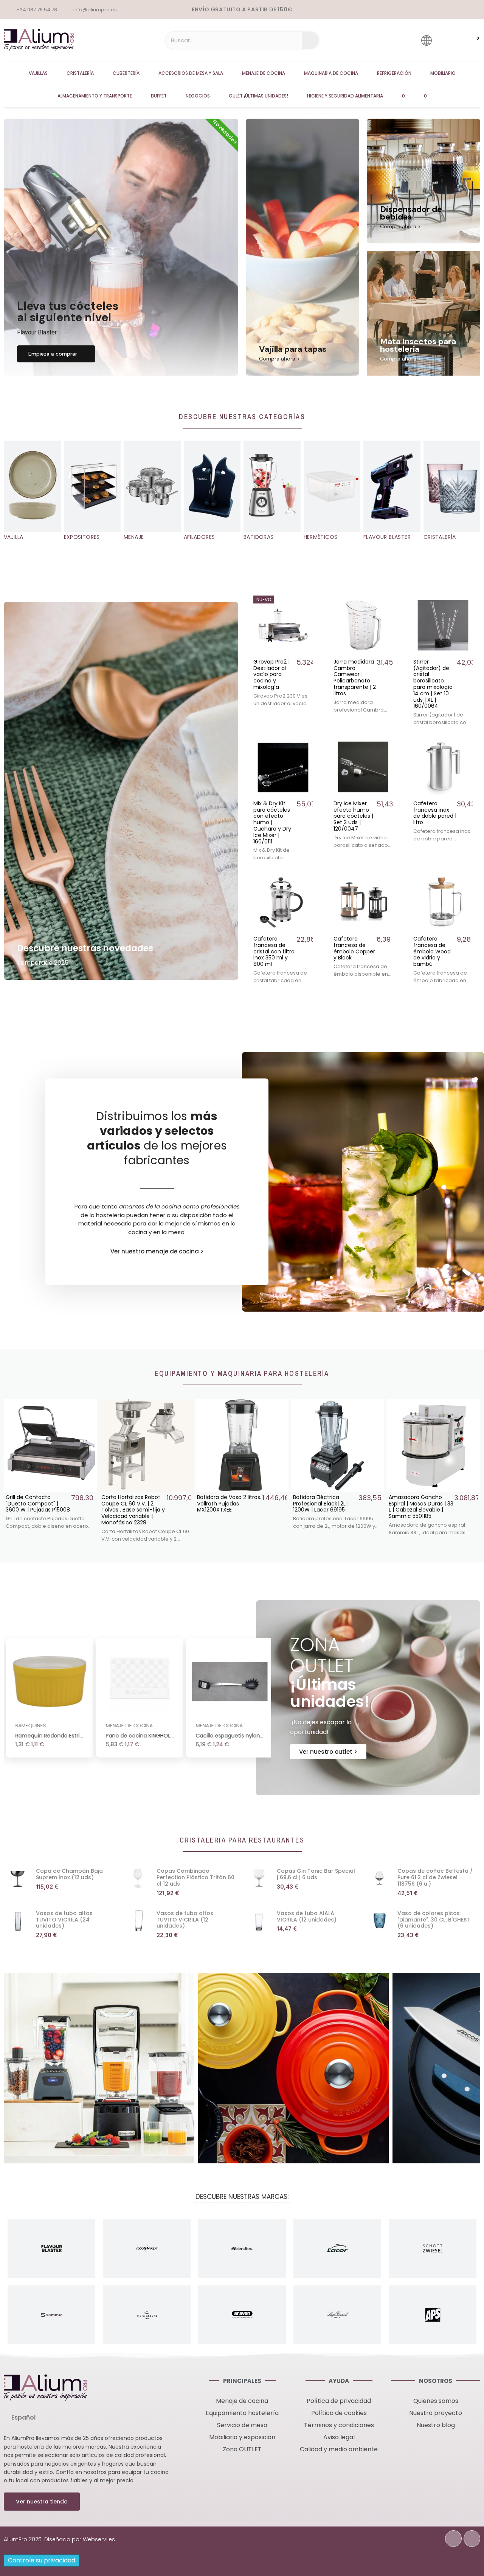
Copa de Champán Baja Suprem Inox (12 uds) (69, 1874)
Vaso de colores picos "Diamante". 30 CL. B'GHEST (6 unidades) (434, 1920)
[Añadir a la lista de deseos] (307, 602)
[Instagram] (472, 2539)
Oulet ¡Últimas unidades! (258, 96)
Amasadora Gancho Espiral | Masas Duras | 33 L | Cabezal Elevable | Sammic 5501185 (325, 1507)
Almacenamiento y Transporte (95, 96)
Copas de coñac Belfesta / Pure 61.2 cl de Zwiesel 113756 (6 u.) (435, 1877)
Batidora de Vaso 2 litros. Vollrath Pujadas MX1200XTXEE (133, 1504)
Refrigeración (394, 73)
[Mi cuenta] (448, 40)
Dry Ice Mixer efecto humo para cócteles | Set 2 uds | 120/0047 (353, 816)
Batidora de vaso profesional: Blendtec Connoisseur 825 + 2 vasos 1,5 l (417, 1507)
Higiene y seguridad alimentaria (345, 96)
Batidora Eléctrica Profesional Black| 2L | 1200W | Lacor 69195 (225, 1504)
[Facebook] (453, 2539)
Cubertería (126, 73)
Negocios (198, 96)
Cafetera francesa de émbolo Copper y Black (354, 948)
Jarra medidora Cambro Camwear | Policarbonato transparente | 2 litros (355, 678)
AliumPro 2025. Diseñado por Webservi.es (59, 2539)
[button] (56, 354)
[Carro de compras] (470, 40)
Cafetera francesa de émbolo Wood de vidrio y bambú (432, 951)
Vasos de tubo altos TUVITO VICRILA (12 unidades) (185, 1920)
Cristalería (80, 73)
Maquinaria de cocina (331, 73)
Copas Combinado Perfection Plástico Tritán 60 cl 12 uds (195, 1877)
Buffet (159, 96)
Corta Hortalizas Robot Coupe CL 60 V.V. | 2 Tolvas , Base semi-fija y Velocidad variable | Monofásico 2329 (37, 1510)
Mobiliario (443, 73)
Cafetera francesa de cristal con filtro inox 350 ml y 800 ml (274, 951)
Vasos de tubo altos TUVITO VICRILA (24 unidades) (64, 1920)
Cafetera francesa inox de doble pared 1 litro (435, 813)
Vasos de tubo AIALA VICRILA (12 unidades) (307, 1916)
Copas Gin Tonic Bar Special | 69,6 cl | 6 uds (316, 1874)
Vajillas (38, 73)
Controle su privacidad (42, 2560)
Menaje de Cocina (264, 73)
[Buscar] (310, 40)
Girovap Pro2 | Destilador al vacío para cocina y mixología (271, 674)
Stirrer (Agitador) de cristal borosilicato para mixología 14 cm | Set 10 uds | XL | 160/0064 (433, 684)
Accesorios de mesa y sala (191, 73)
